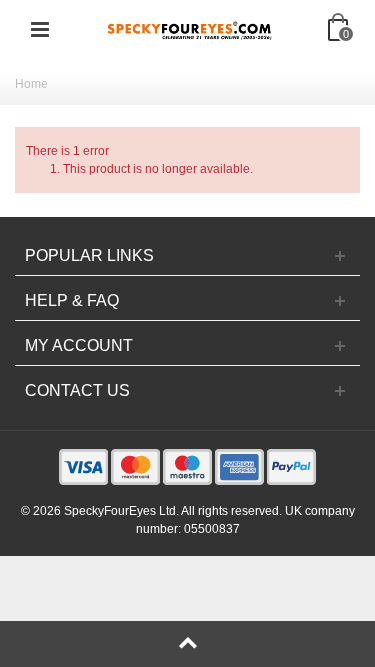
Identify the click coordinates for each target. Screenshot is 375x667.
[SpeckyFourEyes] (190, 29)
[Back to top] (187, 644)
